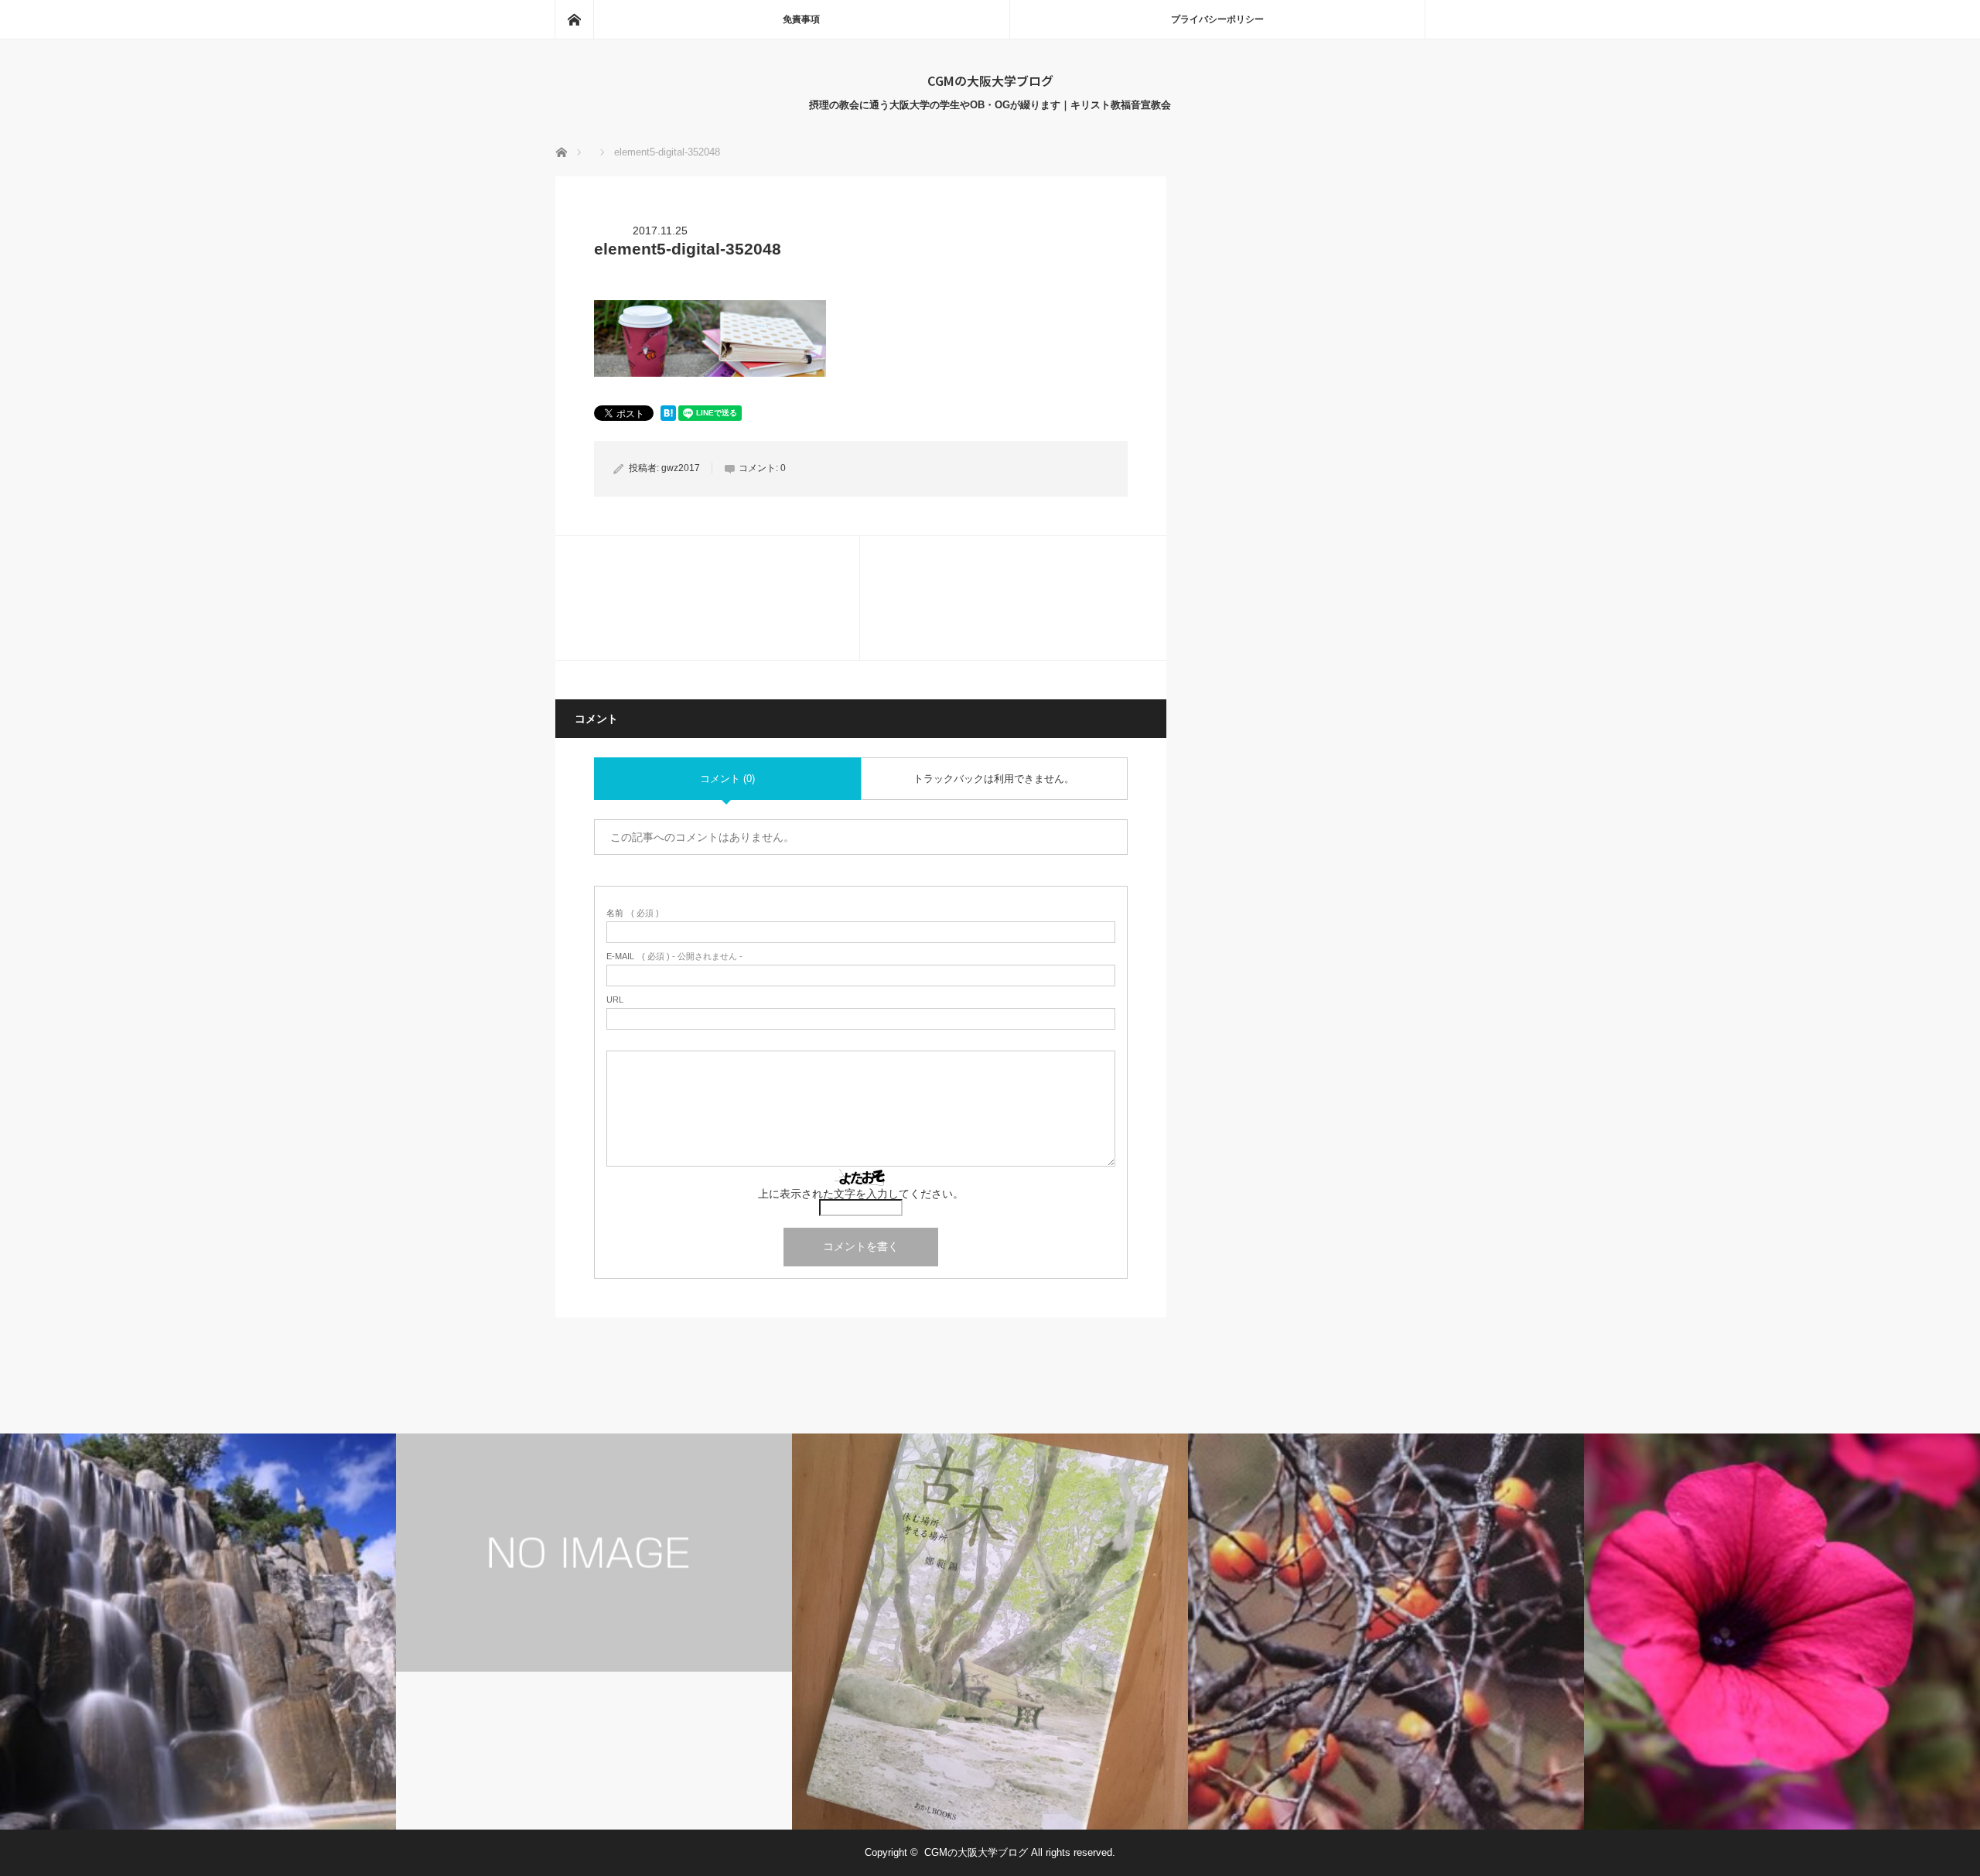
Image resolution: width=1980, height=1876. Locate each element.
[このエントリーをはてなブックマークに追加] (668, 417)
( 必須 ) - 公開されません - (674, 957)
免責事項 (801, 19)
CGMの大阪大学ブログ (990, 80)
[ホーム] (574, 19)
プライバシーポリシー (1217, 19)
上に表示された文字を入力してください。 (861, 1194)
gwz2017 (681, 468)
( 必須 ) (633, 913)
